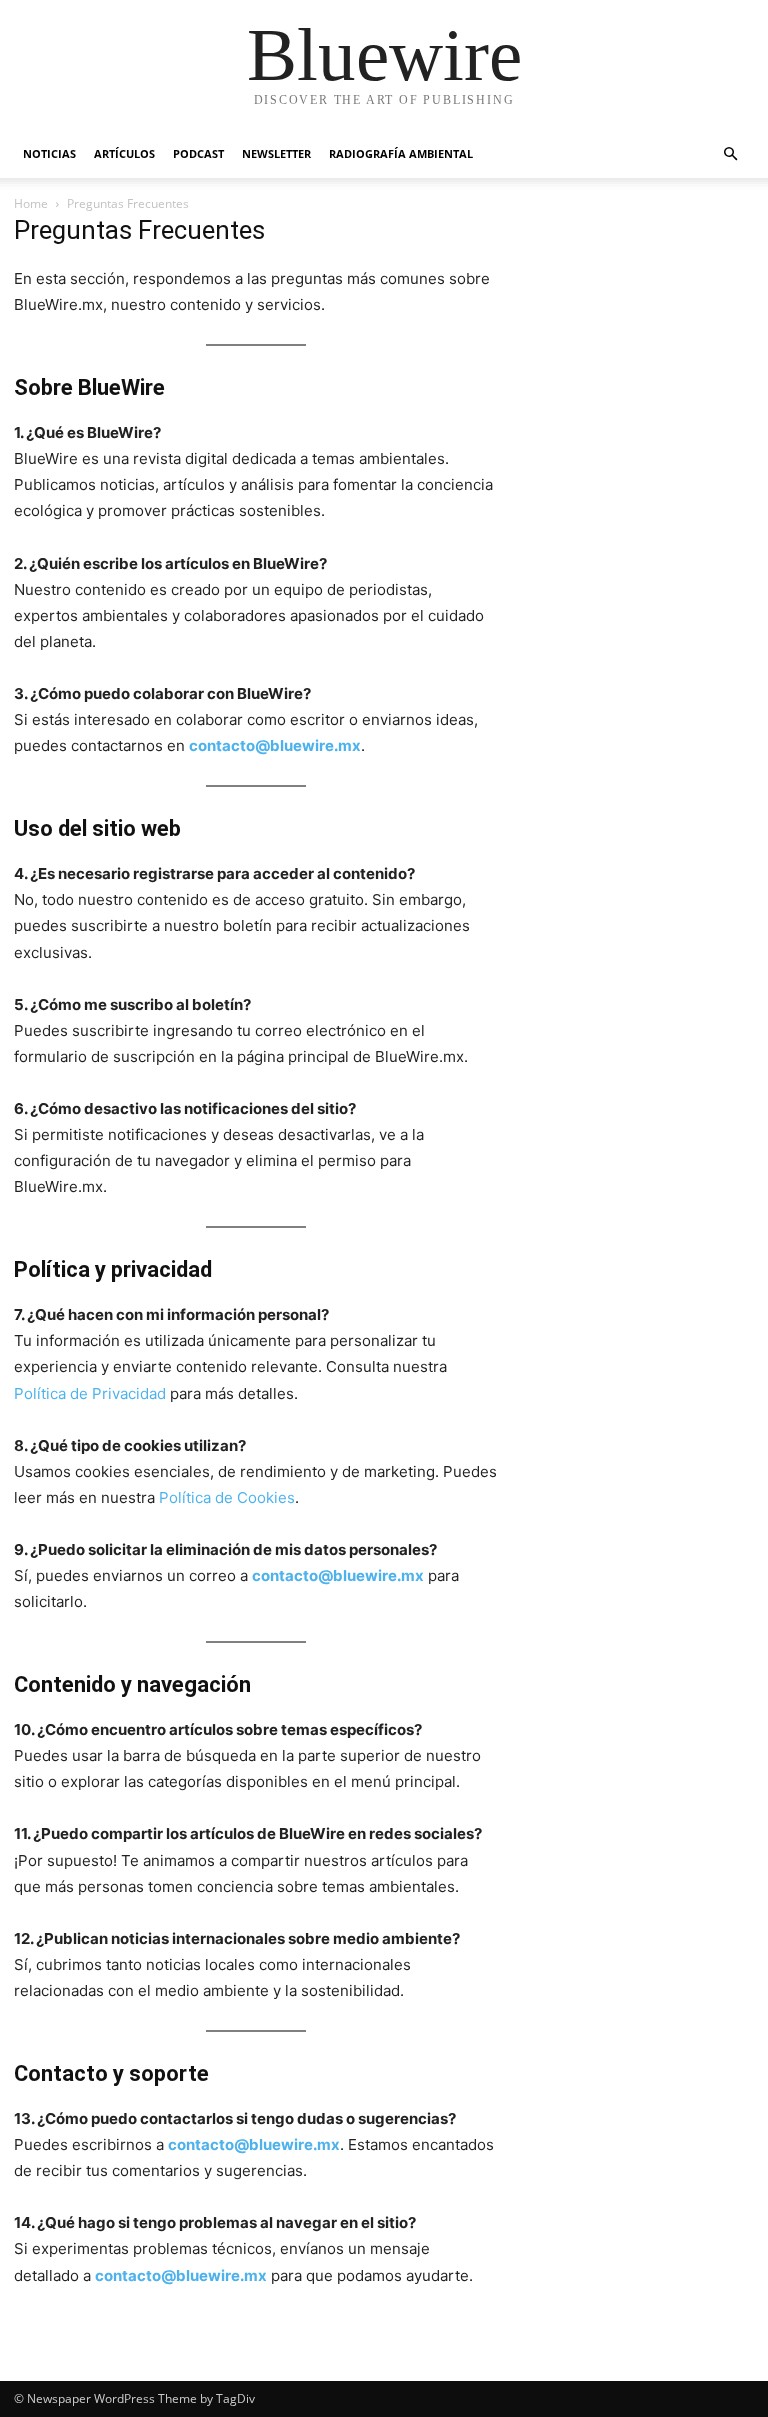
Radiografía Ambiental (401, 153)
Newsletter (276, 153)
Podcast (198, 153)
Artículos (124, 153)
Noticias (49, 153)
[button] (730, 154)
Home (31, 203)
